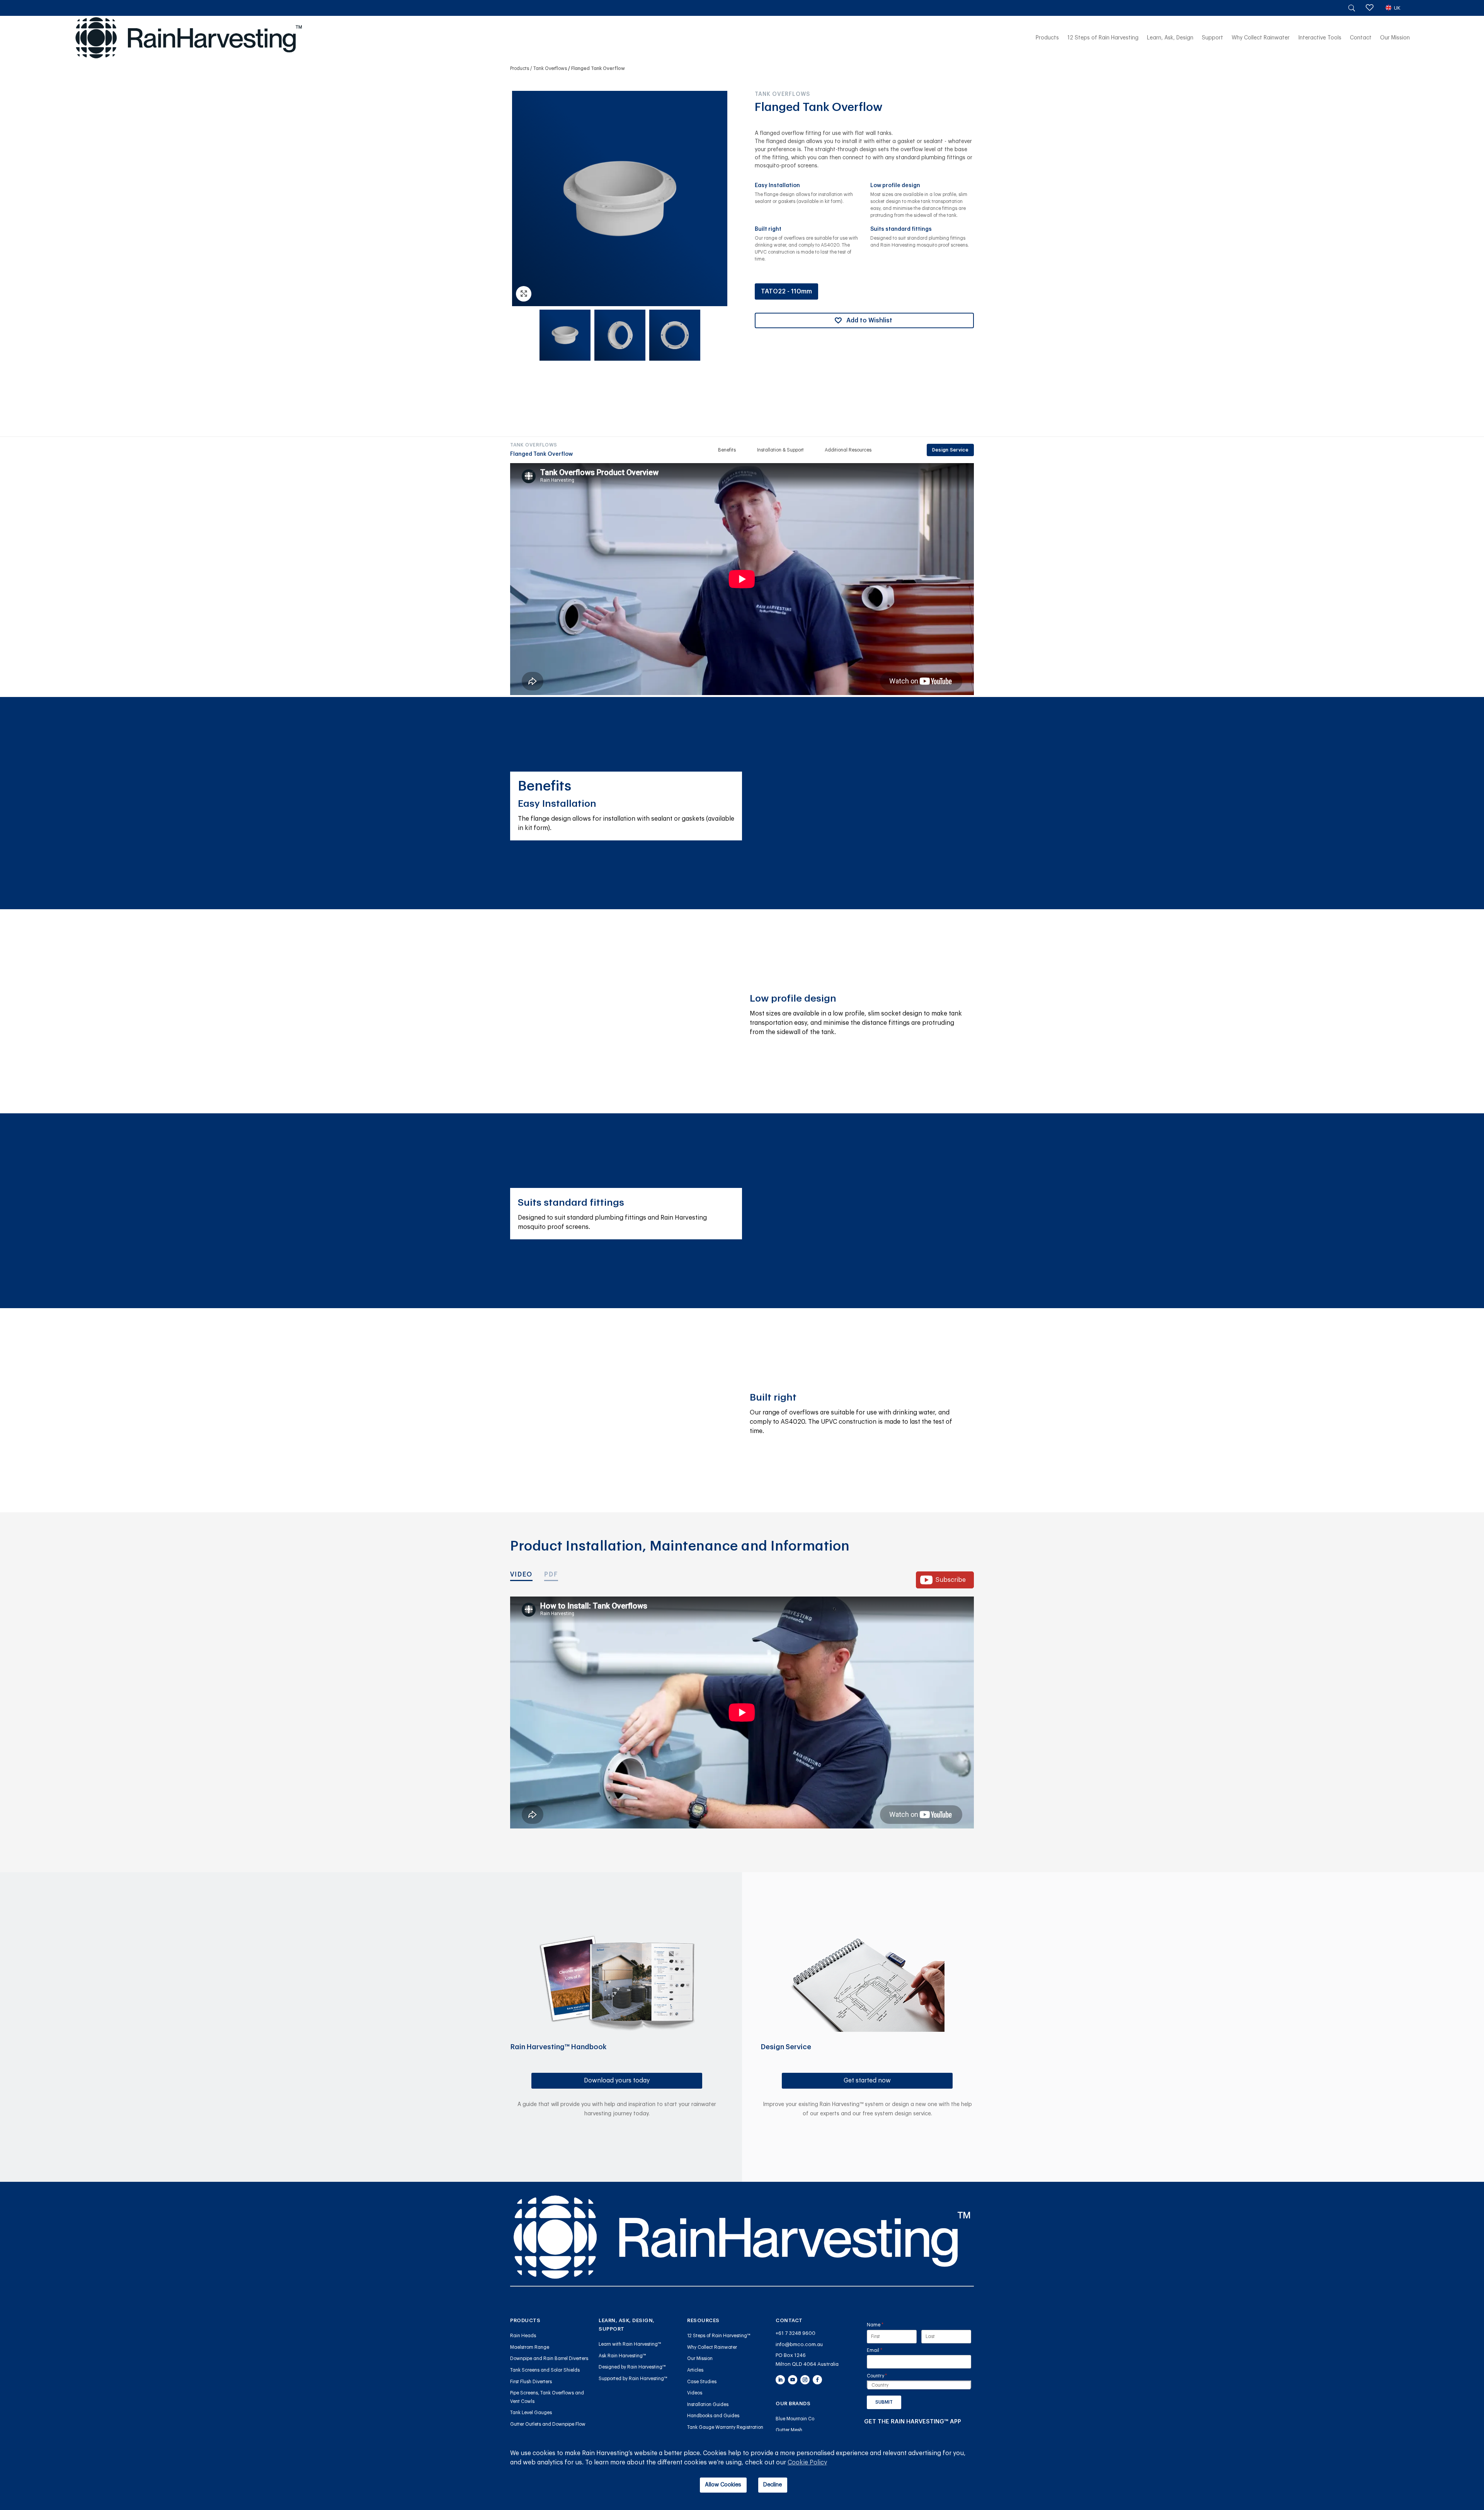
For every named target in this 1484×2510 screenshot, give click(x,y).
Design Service (950, 450)
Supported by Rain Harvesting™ (633, 2379)
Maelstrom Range (530, 2347)
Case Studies (702, 2382)
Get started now (867, 2081)
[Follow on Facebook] (817, 2380)
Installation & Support (780, 450)
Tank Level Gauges (531, 2413)
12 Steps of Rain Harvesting (1103, 38)
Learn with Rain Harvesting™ (630, 2344)
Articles (695, 2370)
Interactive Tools (1320, 38)
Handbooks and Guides (713, 2416)
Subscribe (951, 1580)
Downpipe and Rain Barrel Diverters (549, 2358)
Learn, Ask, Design (1170, 38)
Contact (1361, 38)
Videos (695, 2393)
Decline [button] (773, 2485)
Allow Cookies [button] (723, 2485)
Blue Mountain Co (795, 2419)
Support (1213, 38)
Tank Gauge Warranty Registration (725, 2427)
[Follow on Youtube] (793, 2380)
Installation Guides (708, 2404)
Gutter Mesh (789, 2430)
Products (1047, 38)
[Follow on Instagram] (805, 2380)
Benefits (727, 450)
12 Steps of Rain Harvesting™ (719, 2336)
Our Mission (1395, 38)
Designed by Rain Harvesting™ (632, 2367)
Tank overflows (550, 68)
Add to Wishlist (869, 320)
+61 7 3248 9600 (796, 2333)
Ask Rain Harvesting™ (622, 2356)
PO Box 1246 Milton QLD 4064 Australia (807, 2360)
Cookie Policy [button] (807, 2462)
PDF (551, 1575)
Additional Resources (848, 450)
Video (521, 1575)
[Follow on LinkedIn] (780, 2380)
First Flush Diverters (531, 2382)
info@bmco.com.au (799, 2344)
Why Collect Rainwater (1261, 38)
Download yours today (617, 2081)
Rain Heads (523, 2336)
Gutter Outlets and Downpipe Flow (548, 2424)
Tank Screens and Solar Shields (545, 2370)
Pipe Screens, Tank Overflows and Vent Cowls (547, 2397)
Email (884, 2350)
